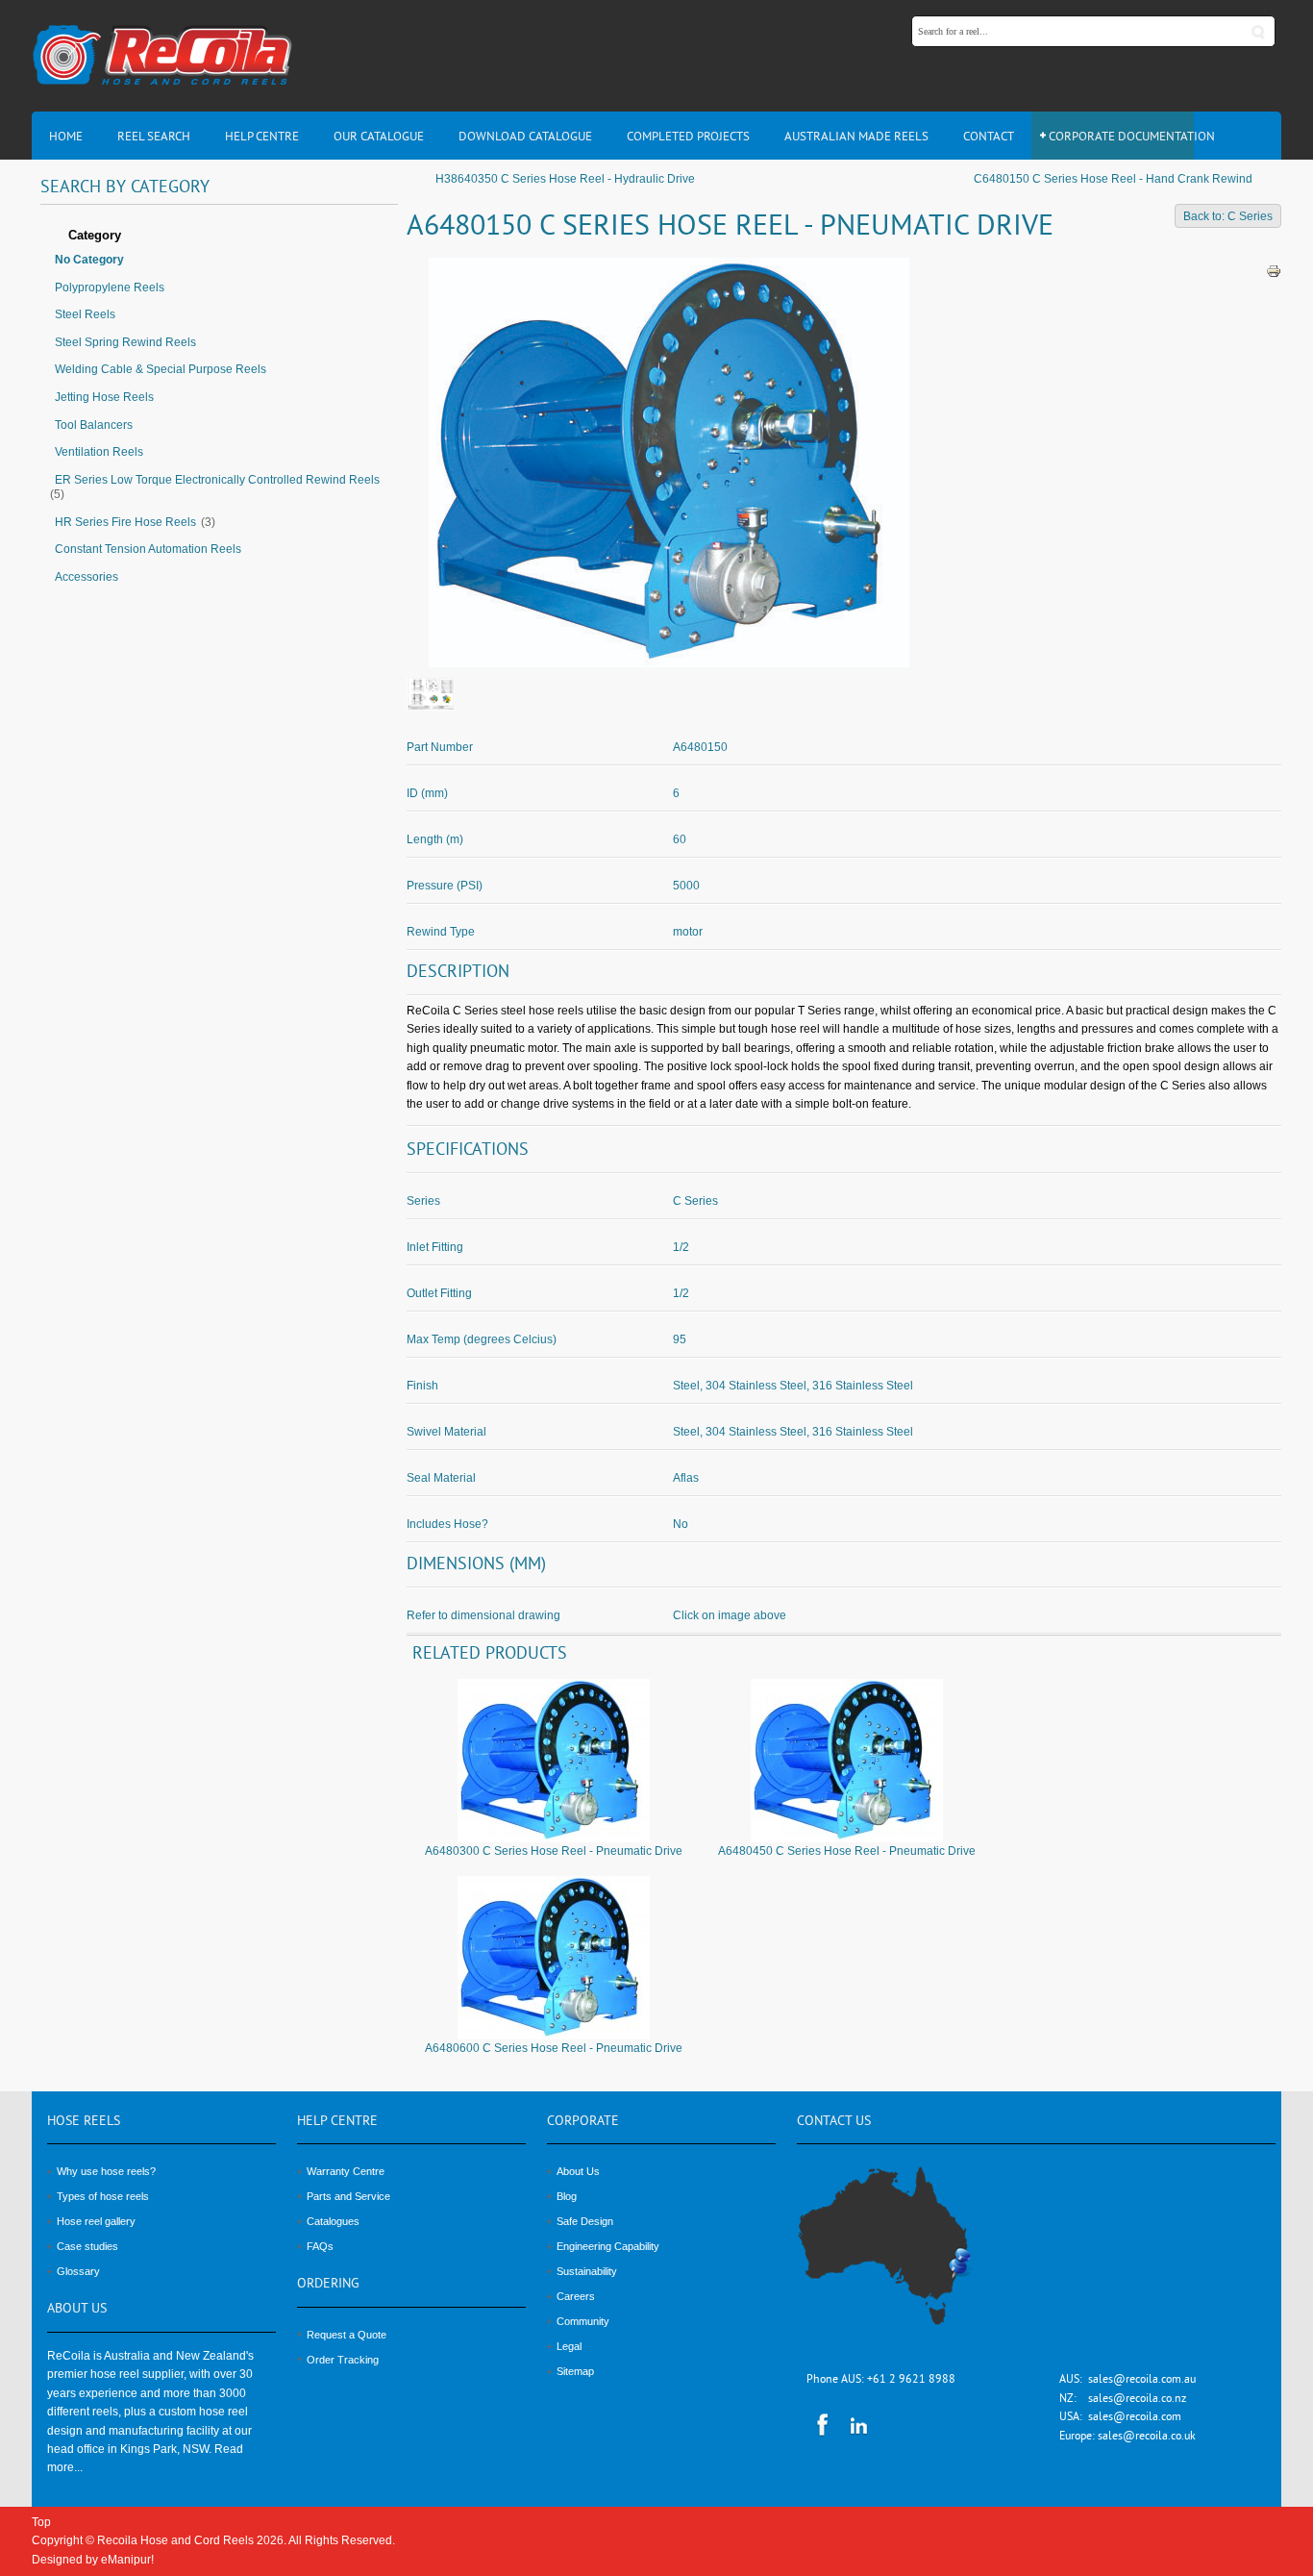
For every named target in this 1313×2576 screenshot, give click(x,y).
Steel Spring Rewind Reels (125, 342)
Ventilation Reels (99, 452)
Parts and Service (348, 2196)
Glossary (78, 2271)
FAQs (320, 2246)
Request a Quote (347, 2335)
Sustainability (587, 2271)
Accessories (87, 577)
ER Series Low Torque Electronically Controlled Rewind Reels (217, 480)
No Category (89, 260)
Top (41, 2522)
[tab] (219, 237)
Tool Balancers (94, 425)
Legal (569, 2346)
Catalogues (333, 2221)
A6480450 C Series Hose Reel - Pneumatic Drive (847, 1851)
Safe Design (585, 2221)
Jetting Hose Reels (104, 397)
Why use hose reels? (106, 2171)
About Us (578, 2171)
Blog (567, 2196)
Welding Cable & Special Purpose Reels (161, 369)
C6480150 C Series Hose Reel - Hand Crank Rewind (1113, 179)
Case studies (87, 2246)
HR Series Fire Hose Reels (125, 522)
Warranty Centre (346, 2171)
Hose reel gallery (96, 2221)
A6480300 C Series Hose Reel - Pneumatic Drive (554, 1851)
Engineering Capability (608, 2246)
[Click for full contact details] (905, 2258)
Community (583, 2321)
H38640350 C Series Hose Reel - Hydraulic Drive (565, 179)
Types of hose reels (103, 2196)
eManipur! (127, 2560)
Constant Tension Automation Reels (148, 549)
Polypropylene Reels (110, 288)
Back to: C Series (1228, 216)
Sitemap (575, 2371)
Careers (576, 2296)
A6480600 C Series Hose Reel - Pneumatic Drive (554, 2048)
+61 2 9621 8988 (911, 2380)
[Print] (1274, 270)
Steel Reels (85, 314)
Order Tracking (343, 2360)
